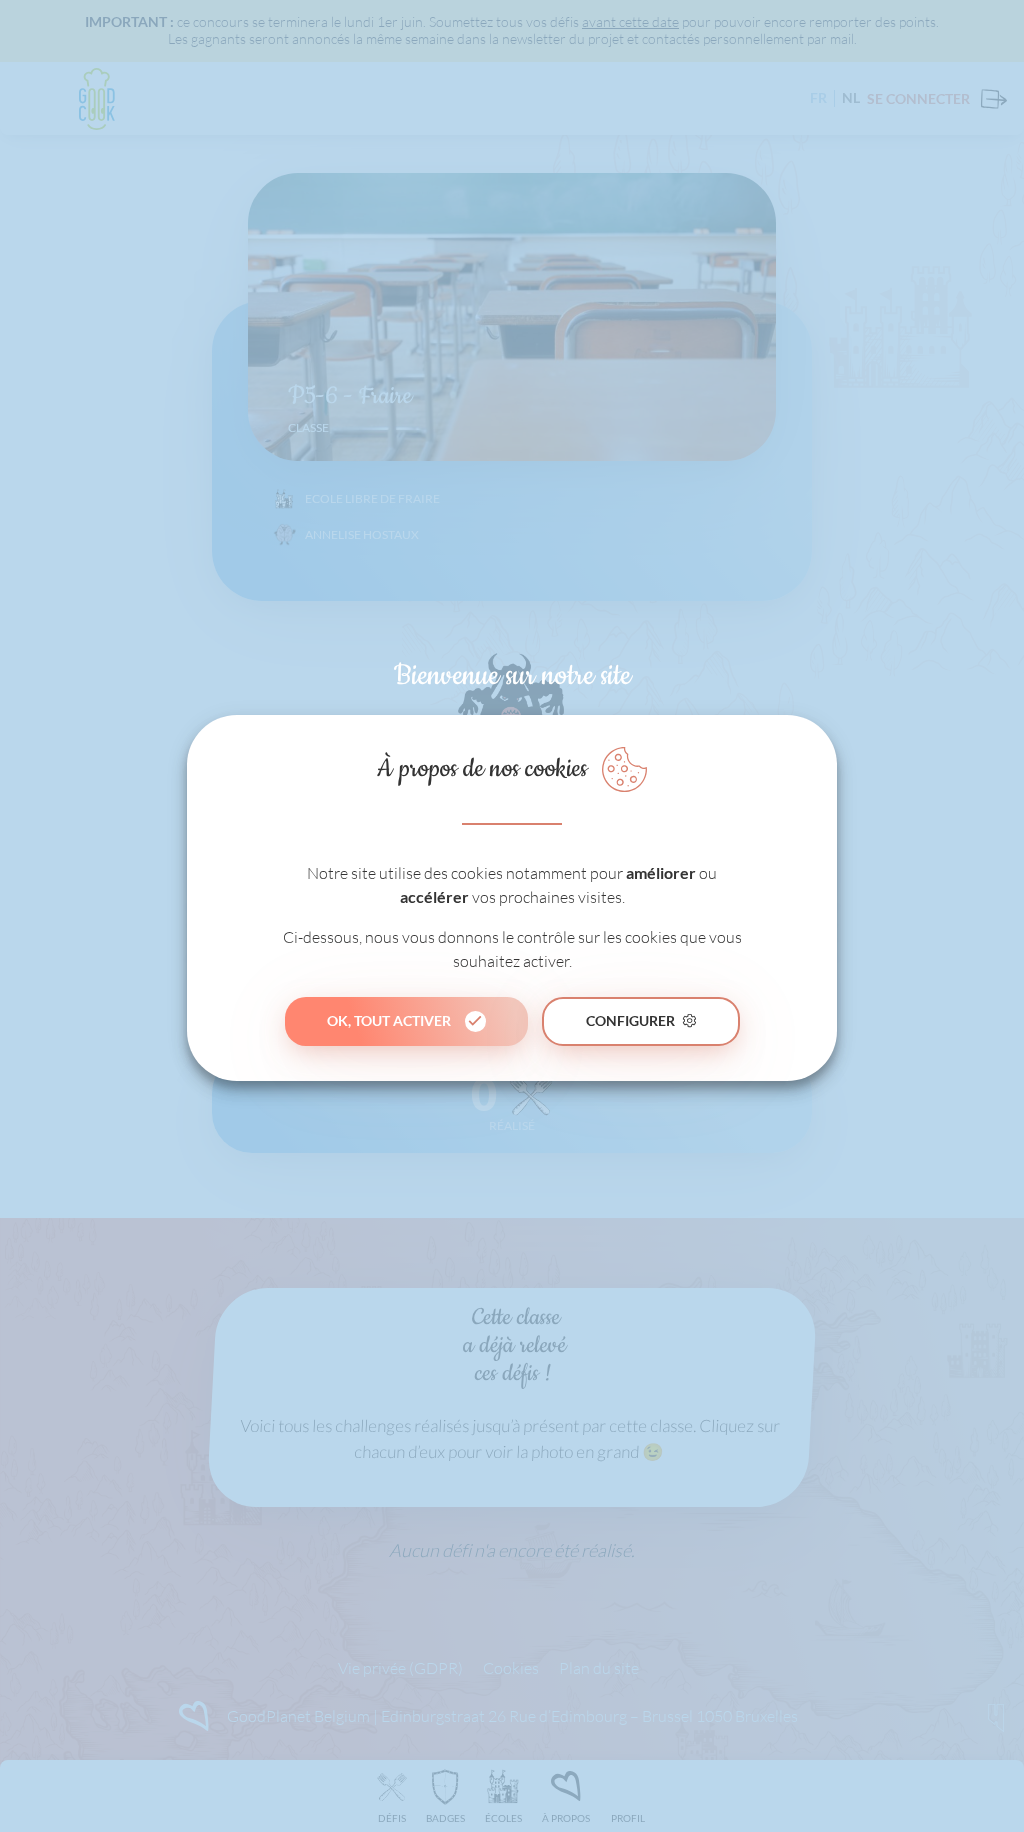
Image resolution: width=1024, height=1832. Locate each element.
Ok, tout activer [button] (389, 1020)
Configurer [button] (630, 1020)
